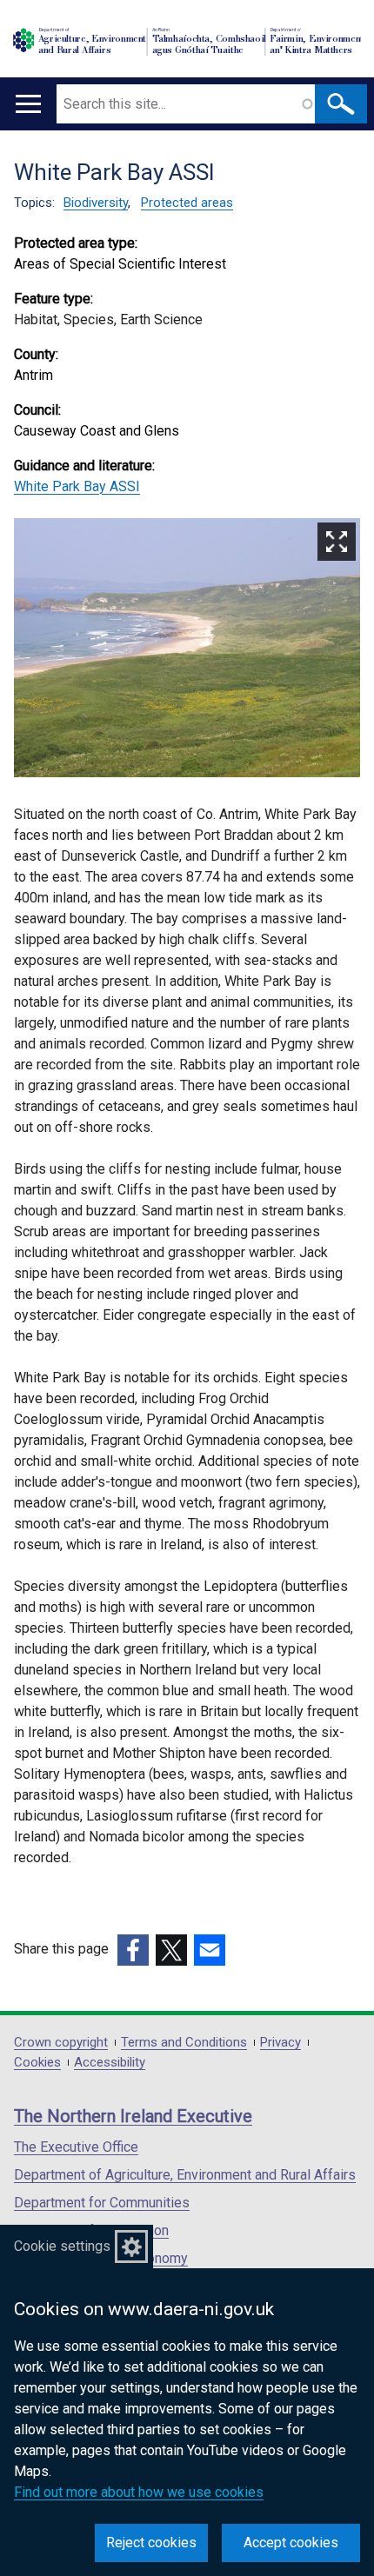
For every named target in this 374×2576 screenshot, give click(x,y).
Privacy (280, 2043)
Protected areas (187, 203)
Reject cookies (151, 2543)
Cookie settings (62, 2246)
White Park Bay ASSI (77, 486)
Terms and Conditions (184, 2043)
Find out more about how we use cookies (139, 2492)
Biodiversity (96, 203)
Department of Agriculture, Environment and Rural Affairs (185, 2175)
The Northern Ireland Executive (133, 2116)
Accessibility (110, 2063)
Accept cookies (291, 2543)
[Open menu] (28, 104)
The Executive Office (76, 2147)
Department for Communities (102, 2203)
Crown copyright (61, 2043)
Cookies (37, 2063)
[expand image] (187, 651)
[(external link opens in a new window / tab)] (133, 1950)
